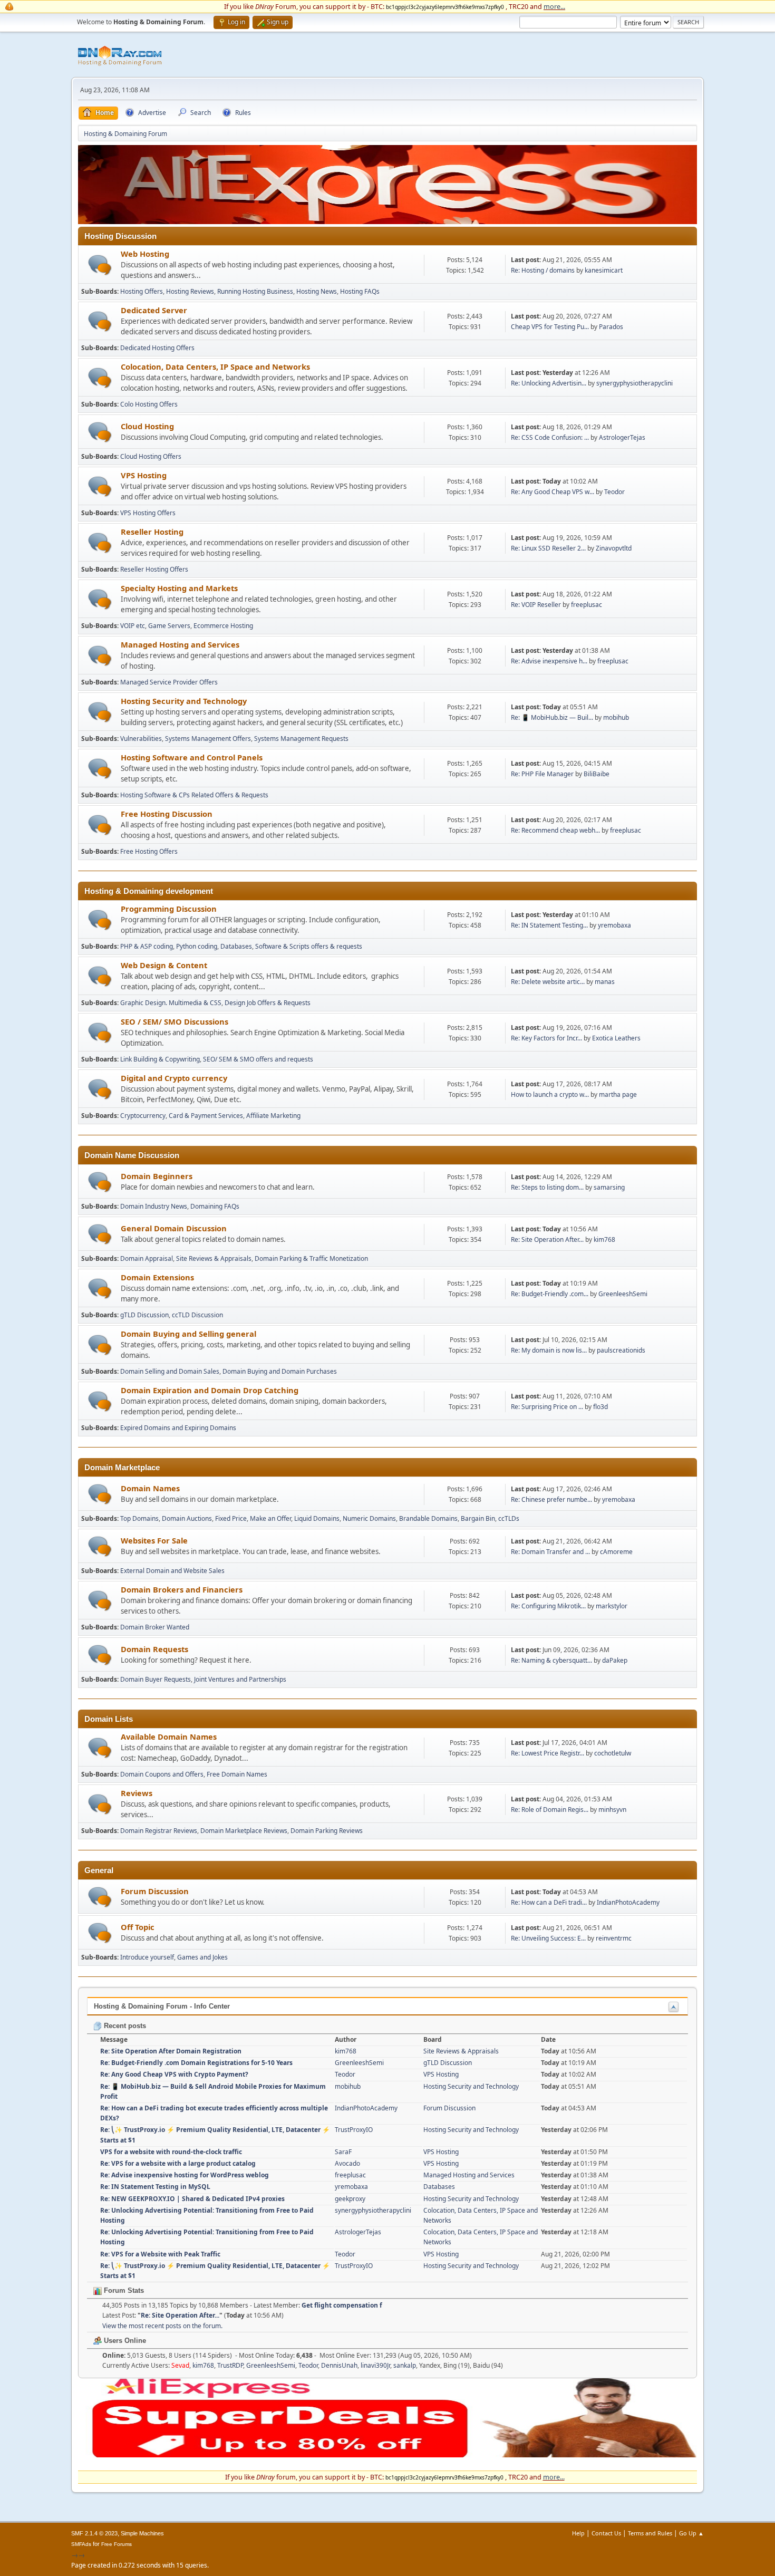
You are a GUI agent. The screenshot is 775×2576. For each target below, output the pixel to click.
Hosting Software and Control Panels (192, 757)
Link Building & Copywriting (160, 1059)
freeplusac (587, 605)
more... (554, 6)
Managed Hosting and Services (180, 644)
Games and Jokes (202, 1957)
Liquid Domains (317, 1518)
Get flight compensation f (342, 2305)
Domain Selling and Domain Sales (170, 1371)
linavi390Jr (375, 2365)
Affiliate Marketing (273, 1116)
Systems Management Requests (301, 739)
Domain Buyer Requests (156, 1679)
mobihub (616, 717)
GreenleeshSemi (623, 1294)
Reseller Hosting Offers (154, 569)
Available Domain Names (169, 1736)
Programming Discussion (169, 909)
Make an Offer (270, 1518)
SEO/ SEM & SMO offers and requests (258, 1059)
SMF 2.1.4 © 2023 (94, 2533)
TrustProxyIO (354, 2130)
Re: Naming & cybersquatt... (551, 1660)
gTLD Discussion (144, 1315)
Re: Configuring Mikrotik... (548, 1606)
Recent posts (124, 2026)
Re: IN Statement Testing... (549, 925)
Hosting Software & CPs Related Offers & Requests (194, 795)
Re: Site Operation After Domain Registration (171, 2051)
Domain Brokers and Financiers (182, 1589)
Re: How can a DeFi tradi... (549, 1902)
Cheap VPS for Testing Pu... (550, 327)
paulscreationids (621, 1350)
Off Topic (138, 1927)
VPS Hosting (144, 475)
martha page (618, 1094)
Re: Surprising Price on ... (547, 1407)
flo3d (600, 1407)
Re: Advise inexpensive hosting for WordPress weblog (185, 2175)
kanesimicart (604, 270)
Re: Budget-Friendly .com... (550, 1294)
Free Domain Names (237, 1774)
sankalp (405, 2365)
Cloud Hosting (147, 426)
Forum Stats (123, 2290)
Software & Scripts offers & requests (309, 946)
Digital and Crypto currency (174, 1078)
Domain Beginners (157, 1176)
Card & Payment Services (206, 1116)
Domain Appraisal (147, 1258)
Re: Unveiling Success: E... (548, 1938)
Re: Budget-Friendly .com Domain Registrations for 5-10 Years (196, 2063)
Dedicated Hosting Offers (157, 348)
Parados (611, 327)
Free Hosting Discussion (167, 814)
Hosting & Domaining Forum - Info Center (162, 2006)
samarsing (609, 1187)
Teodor (614, 492)
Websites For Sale (154, 1540)
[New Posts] (100, 265)
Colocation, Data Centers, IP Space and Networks (215, 366)
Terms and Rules (650, 2533)
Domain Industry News (154, 1206)
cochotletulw (613, 1753)
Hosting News (317, 291)
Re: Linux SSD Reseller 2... (548, 548)
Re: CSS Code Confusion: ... (550, 437)
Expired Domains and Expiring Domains (178, 1428)
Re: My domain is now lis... (549, 1350)
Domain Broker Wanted (155, 1627)
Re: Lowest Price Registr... (548, 1753)
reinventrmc (614, 1938)
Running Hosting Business (255, 291)
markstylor (612, 1606)
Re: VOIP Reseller (536, 605)
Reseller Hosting (152, 532)
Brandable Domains (428, 1518)
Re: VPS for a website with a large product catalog (178, 2163)
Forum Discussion (155, 1891)
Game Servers (169, 626)
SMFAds (81, 2544)
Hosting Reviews (190, 291)
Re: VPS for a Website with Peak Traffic (160, 2254)
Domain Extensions (157, 1277)
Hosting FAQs (360, 291)
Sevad (180, 2365)
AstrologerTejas (622, 437)
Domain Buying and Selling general (188, 1334)
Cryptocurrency (143, 1116)
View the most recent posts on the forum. (162, 2326)
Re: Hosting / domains (543, 270)
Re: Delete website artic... (548, 982)
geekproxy (350, 2199)
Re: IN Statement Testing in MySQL (155, 2187)
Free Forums (117, 2544)
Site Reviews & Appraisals (214, 1258)
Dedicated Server (154, 310)
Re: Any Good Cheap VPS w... (553, 492)
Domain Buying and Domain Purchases (280, 1371)
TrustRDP (230, 2365)
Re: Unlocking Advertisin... (549, 383)
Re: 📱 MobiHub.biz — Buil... (552, 717)
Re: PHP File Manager (542, 774)
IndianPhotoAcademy (628, 1902)
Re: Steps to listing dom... (547, 1187)
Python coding (197, 946)
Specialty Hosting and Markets (179, 588)
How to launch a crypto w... (550, 1094)
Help (578, 2533)
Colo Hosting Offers (149, 404)
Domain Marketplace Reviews (244, 1831)
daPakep (615, 1660)
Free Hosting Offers (149, 851)
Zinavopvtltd (614, 548)
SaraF (343, 2152)
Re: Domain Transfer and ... (550, 1552)
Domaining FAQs (215, 1206)
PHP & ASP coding (147, 946)
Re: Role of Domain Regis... (550, 1810)
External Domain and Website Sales (172, 1571)
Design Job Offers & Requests (268, 1003)
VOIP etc (133, 626)
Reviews (137, 1793)
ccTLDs (509, 1518)
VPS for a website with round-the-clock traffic (171, 2152)
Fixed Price (231, 1518)
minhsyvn (612, 1810)
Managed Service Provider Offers (169, 682)
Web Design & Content (164, 965)
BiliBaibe (597, 774)
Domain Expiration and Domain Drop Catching (210, 1390)
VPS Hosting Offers (148, 513)
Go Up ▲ (691, 2533)
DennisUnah (339, 2365)
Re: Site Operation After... (547, 1239)
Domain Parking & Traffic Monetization (311, 1258)
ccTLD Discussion (197, 1315)
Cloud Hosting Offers (151, 456)
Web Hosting (145, 254)
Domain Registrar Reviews (159, 1831)
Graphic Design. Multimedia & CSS (171, 1003)
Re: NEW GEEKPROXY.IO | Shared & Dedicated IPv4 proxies (192, 2199)
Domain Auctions (187, 1518)
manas (605, 982)
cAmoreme (616, 1552)
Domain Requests (154, 1649)
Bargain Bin (478, 1518)
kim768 (604, 1239)
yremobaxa (614, 925)
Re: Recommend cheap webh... (555, 830)
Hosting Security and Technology (184, 701)
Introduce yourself (147, 1957)
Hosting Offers (142, 291)
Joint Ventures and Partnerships (240, 1679)
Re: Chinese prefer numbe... (551, 1499)
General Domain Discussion (174, 1228)
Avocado (347, 2163)
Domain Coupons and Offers (162, 1774)
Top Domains (139, 1518)
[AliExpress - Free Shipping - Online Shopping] (387, 221)
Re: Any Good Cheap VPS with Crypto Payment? (174, 2074)
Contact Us (606, 2533)
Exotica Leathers (616, 1038)
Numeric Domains (369, 1518)
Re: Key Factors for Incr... (546, 1038)
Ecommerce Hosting (223, 626)
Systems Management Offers (208, 739)
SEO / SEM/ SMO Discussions (175, 1021)
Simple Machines (142, 2533)
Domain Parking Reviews (327, 1831)
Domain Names (150, 1488)
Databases (236, 946)
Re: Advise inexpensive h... (549, 661)
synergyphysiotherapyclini (634, 383)
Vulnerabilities (141, 739)
